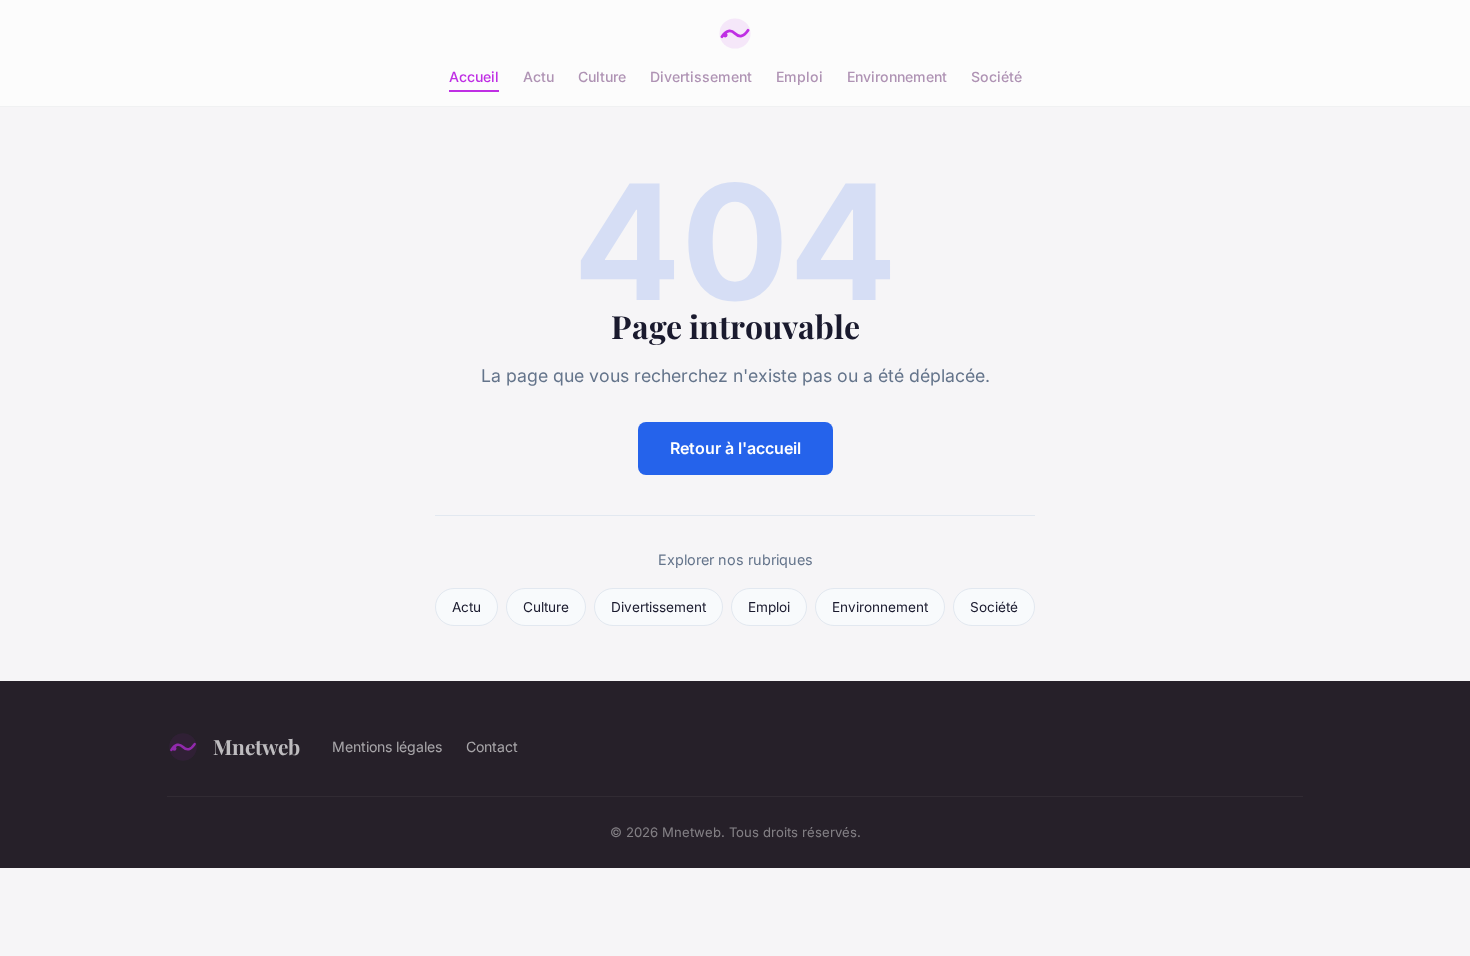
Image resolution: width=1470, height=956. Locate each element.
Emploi (799, 76)
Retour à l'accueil (735, 448)
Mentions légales (387, 746)
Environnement (897, 76)
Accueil (474, 76)
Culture (602, 76)
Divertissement (701, 76)
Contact (492, 746)
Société (996, 76)
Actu (538, 76)
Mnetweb (256, 746)
